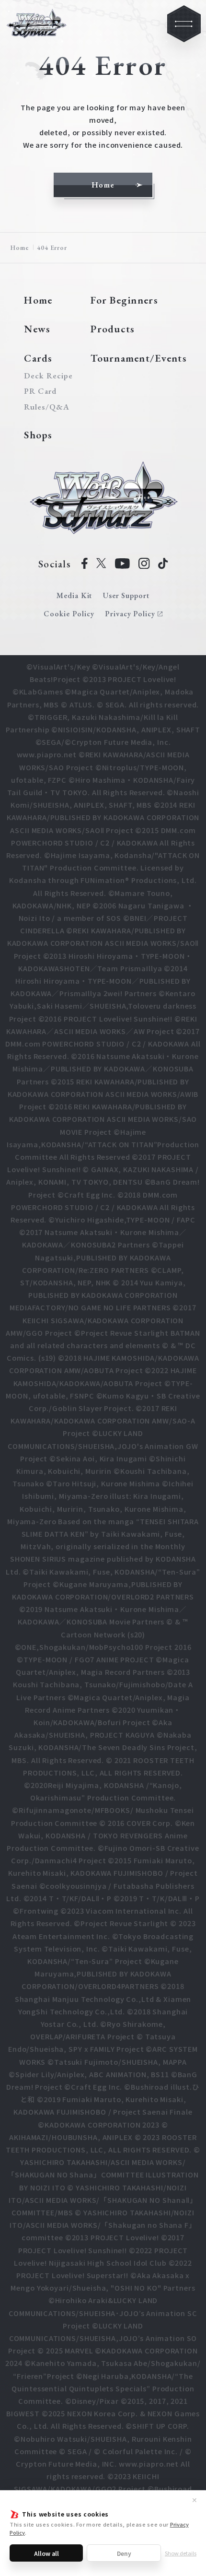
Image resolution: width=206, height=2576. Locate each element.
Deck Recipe (47, 376)
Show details (181, 2553)
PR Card (40, 391)
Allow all (46, 2553)
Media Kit (74, 595)
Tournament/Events (139, 358)
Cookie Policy (69, 614)
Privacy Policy (130, 614)
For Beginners (124, 300)
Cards (38, 358)
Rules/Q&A (47, 407)
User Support (126, 595)
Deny (124, 2553)
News (37, 329)
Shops (38, 435)
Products (113, 329)
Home (20, 247)
